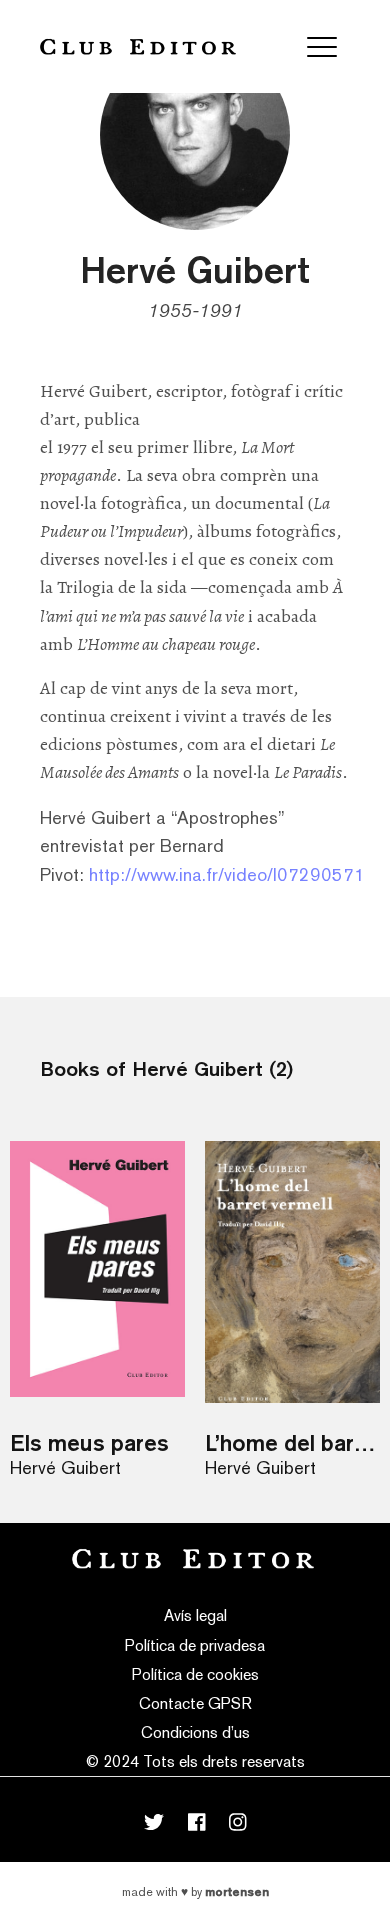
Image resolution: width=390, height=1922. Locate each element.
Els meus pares (89, 1442)
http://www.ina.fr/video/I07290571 (227, 874)
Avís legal (195, 1615)
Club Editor (138, 46)
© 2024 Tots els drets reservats (195, 1761)
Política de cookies (195, 1674)
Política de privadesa (195, 1645)
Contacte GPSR (195, 1703)
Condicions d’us (195, 1732)
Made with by (195, 1892)
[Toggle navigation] (322, 47)
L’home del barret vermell (292, 1442)
